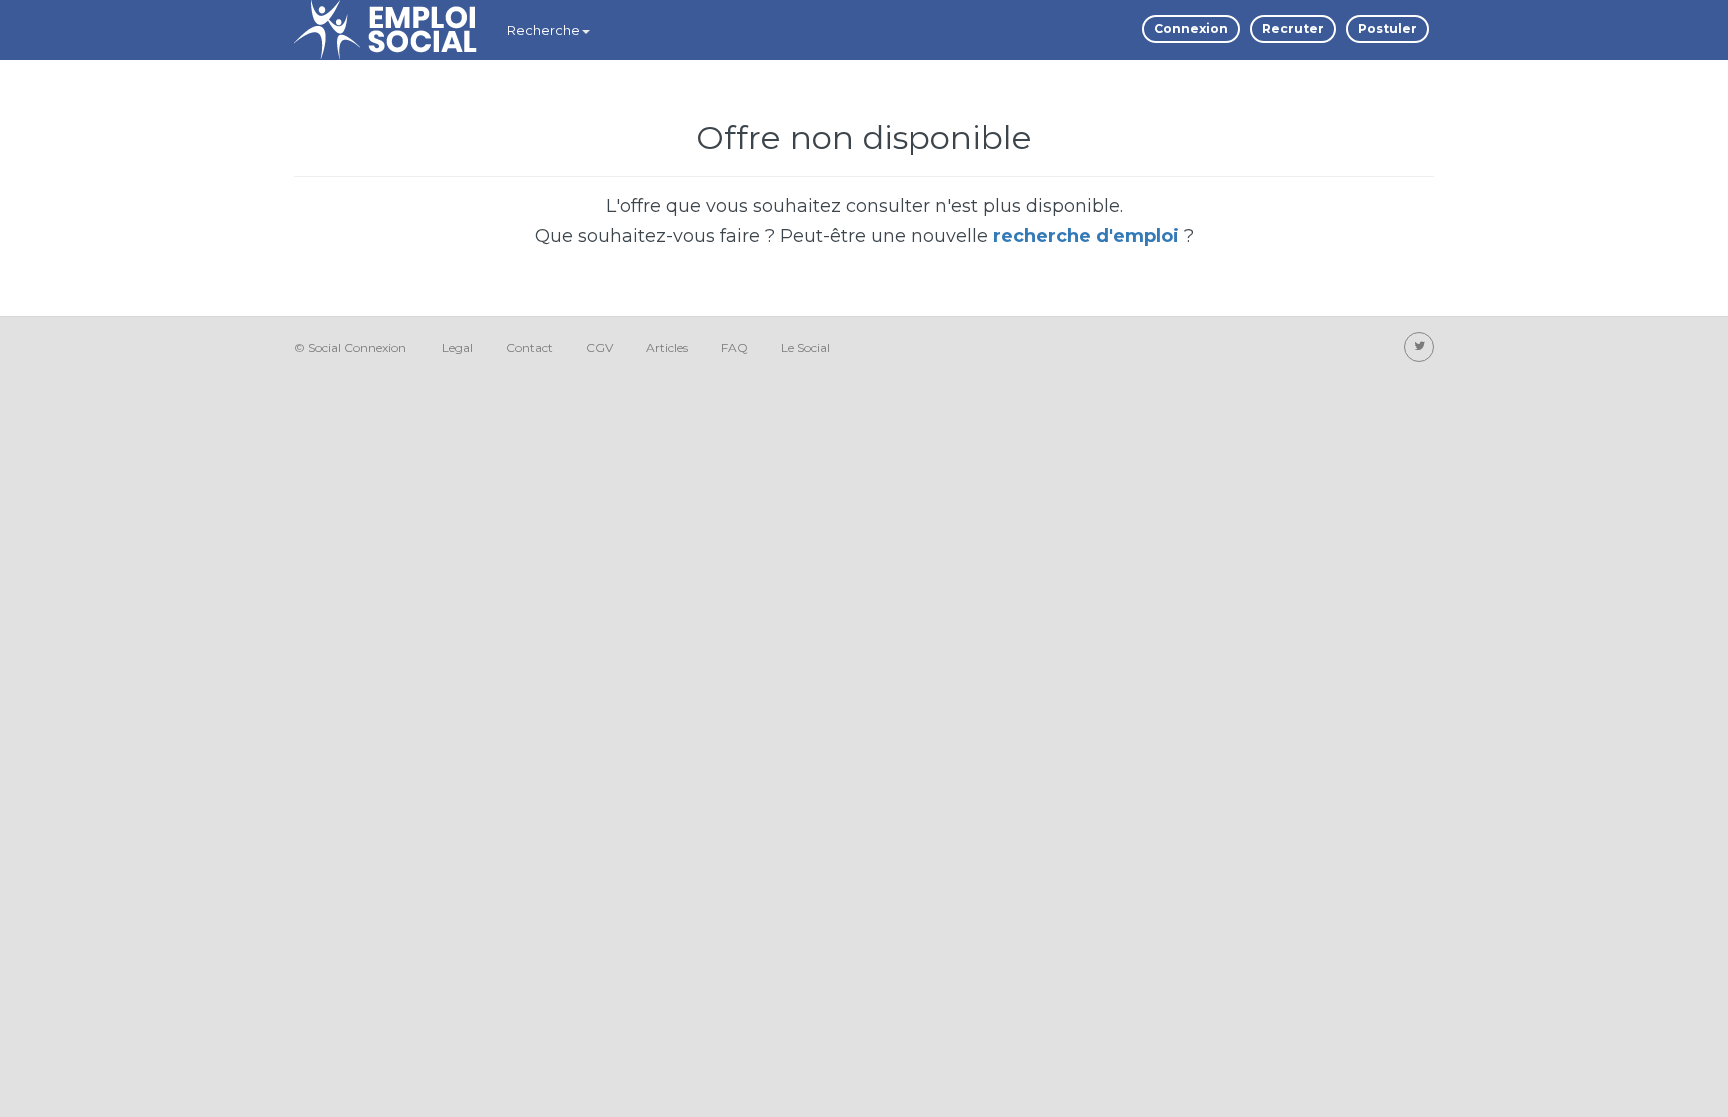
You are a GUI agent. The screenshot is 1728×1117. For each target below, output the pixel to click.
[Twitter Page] (1419, 347)
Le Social (805, 347)
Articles (667, 347)
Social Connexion (357, 347)
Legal (457, 347)
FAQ (734, 347)
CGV (599, 347)
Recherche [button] (543, 30)
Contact (529, 347)
